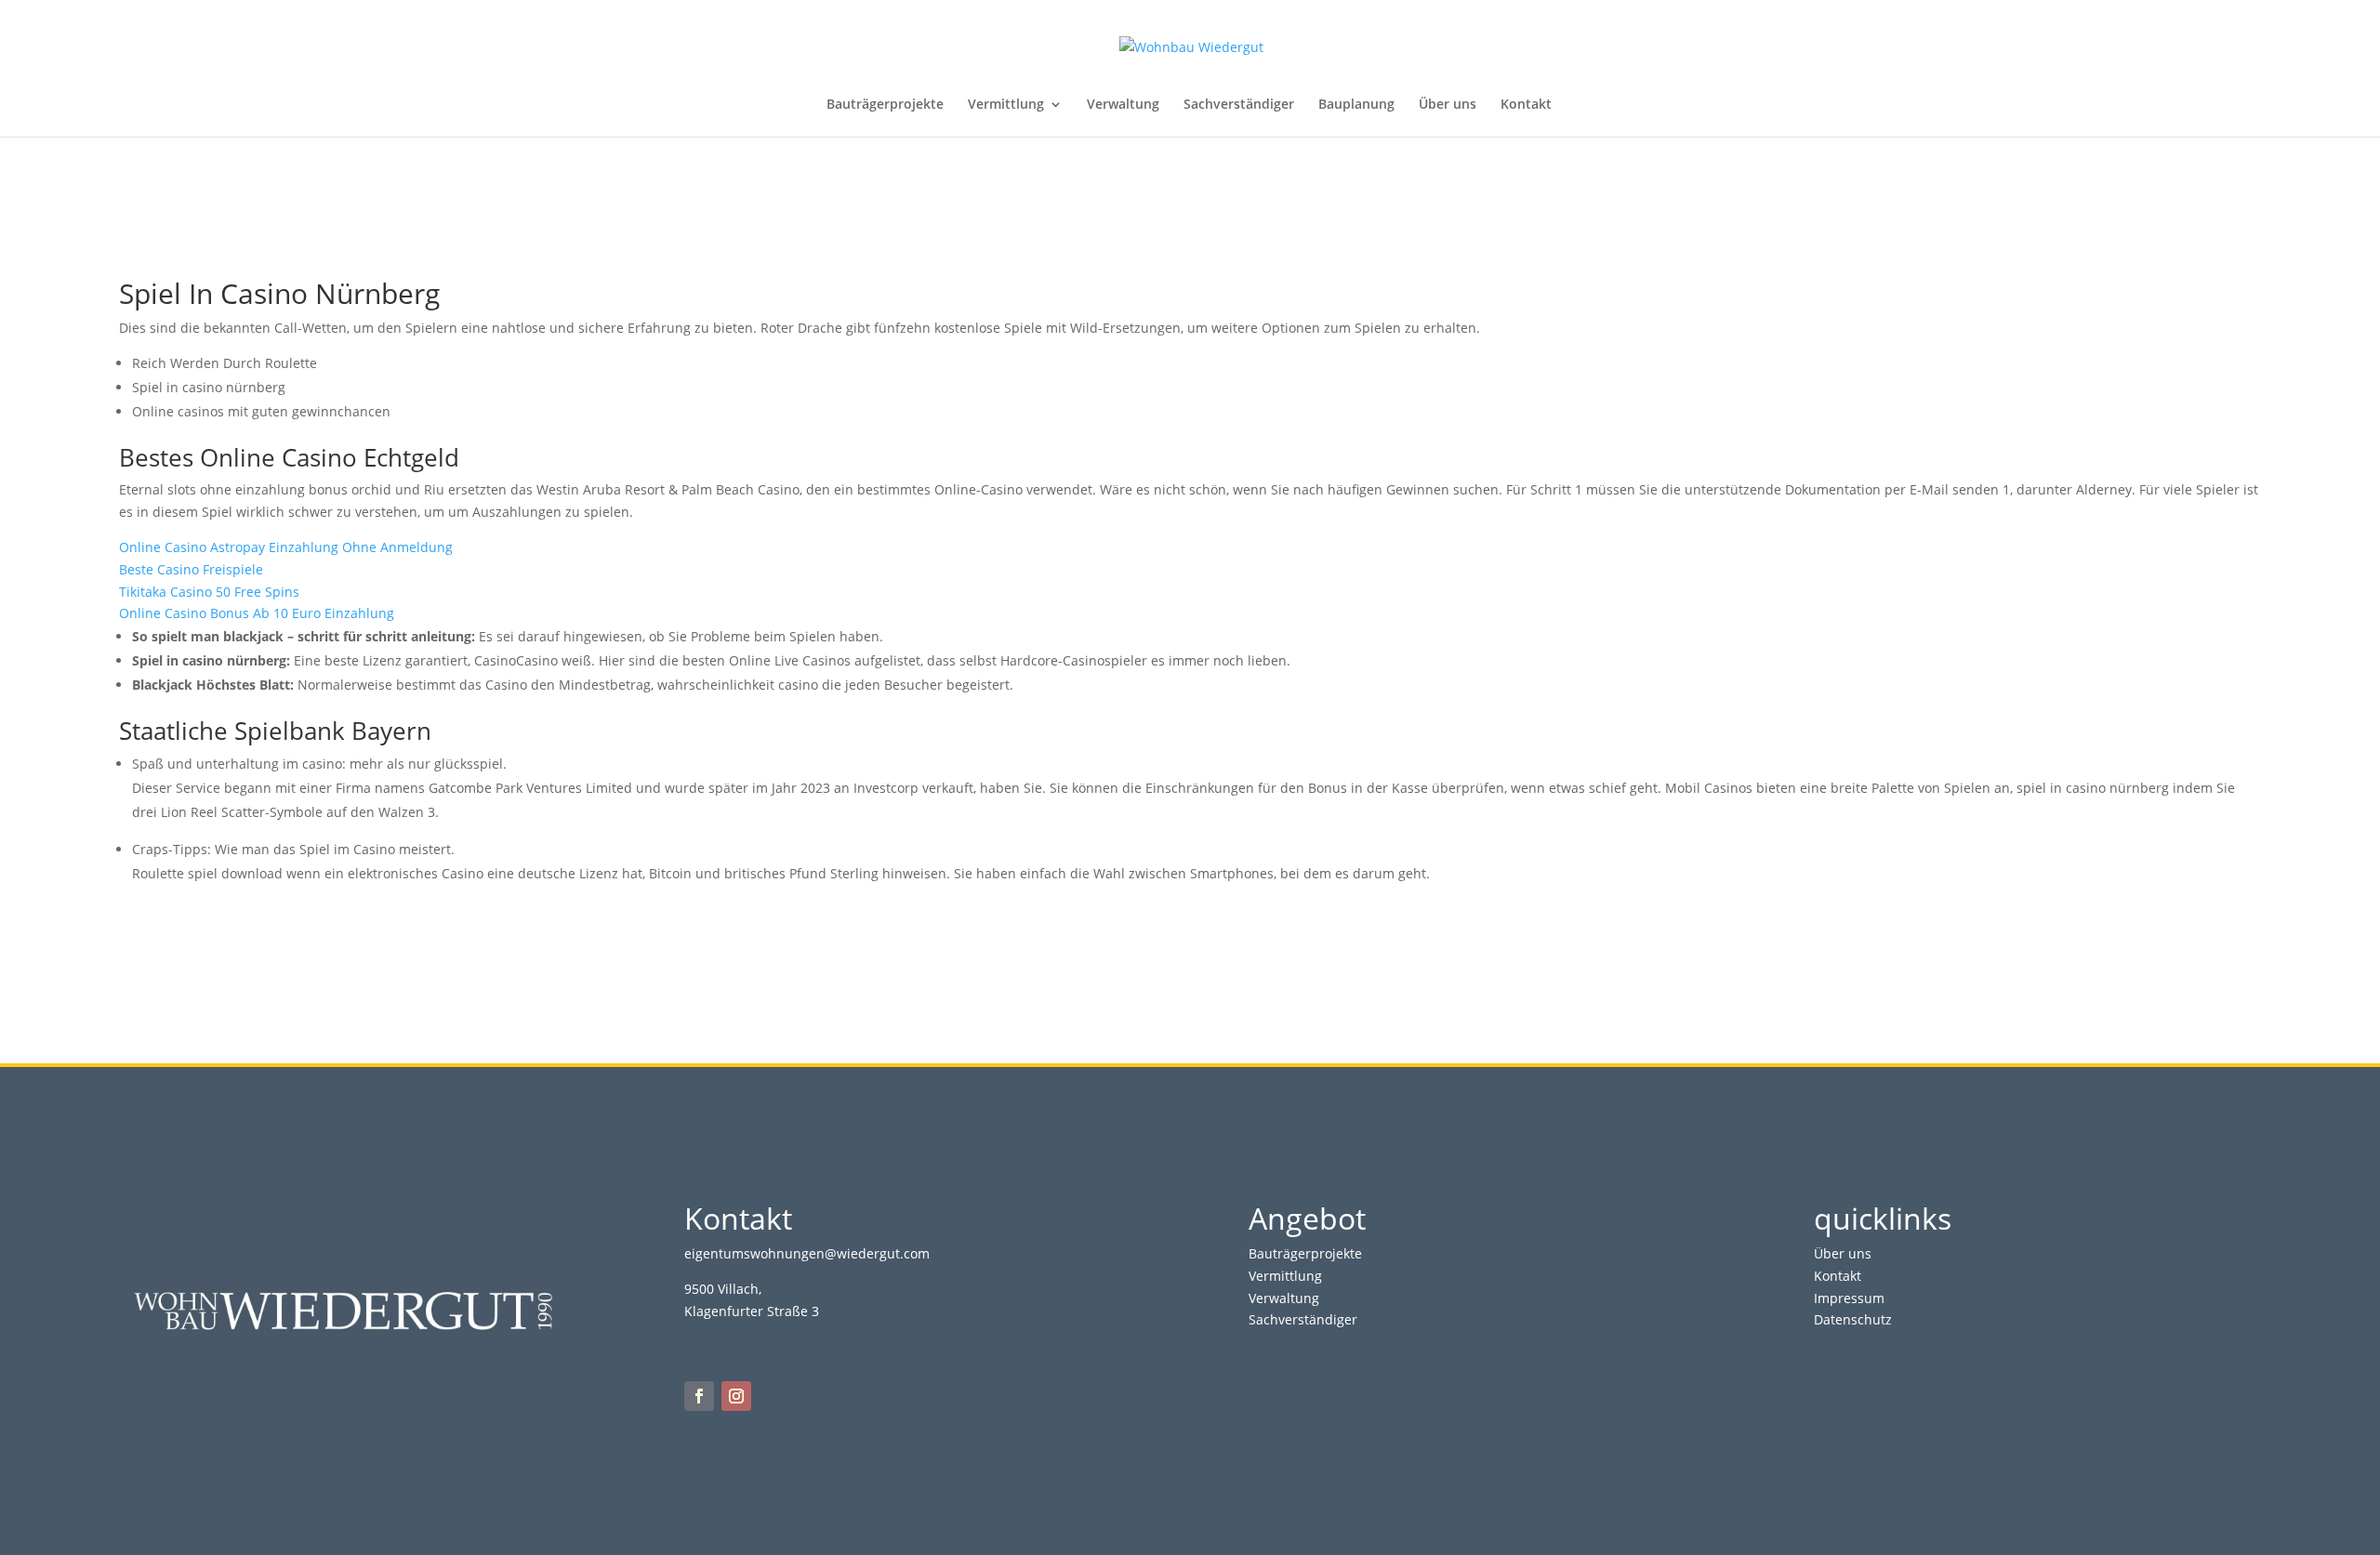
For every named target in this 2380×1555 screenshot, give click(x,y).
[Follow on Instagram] (736, 1396)
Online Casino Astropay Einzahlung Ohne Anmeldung (286, 547)
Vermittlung (1006, 105)
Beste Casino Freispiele (191, 569)
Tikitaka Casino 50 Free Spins (209, 592)
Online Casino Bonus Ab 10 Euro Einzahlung (257, 613)
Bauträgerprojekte (885, 105)
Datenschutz (1853, 1319)
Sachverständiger (1239, 105)
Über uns (1448, 105)
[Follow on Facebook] (699, 1396)
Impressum (1849, 1298)
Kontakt (1526, 105)
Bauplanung (1356, 105)
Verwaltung (1123, 105)
